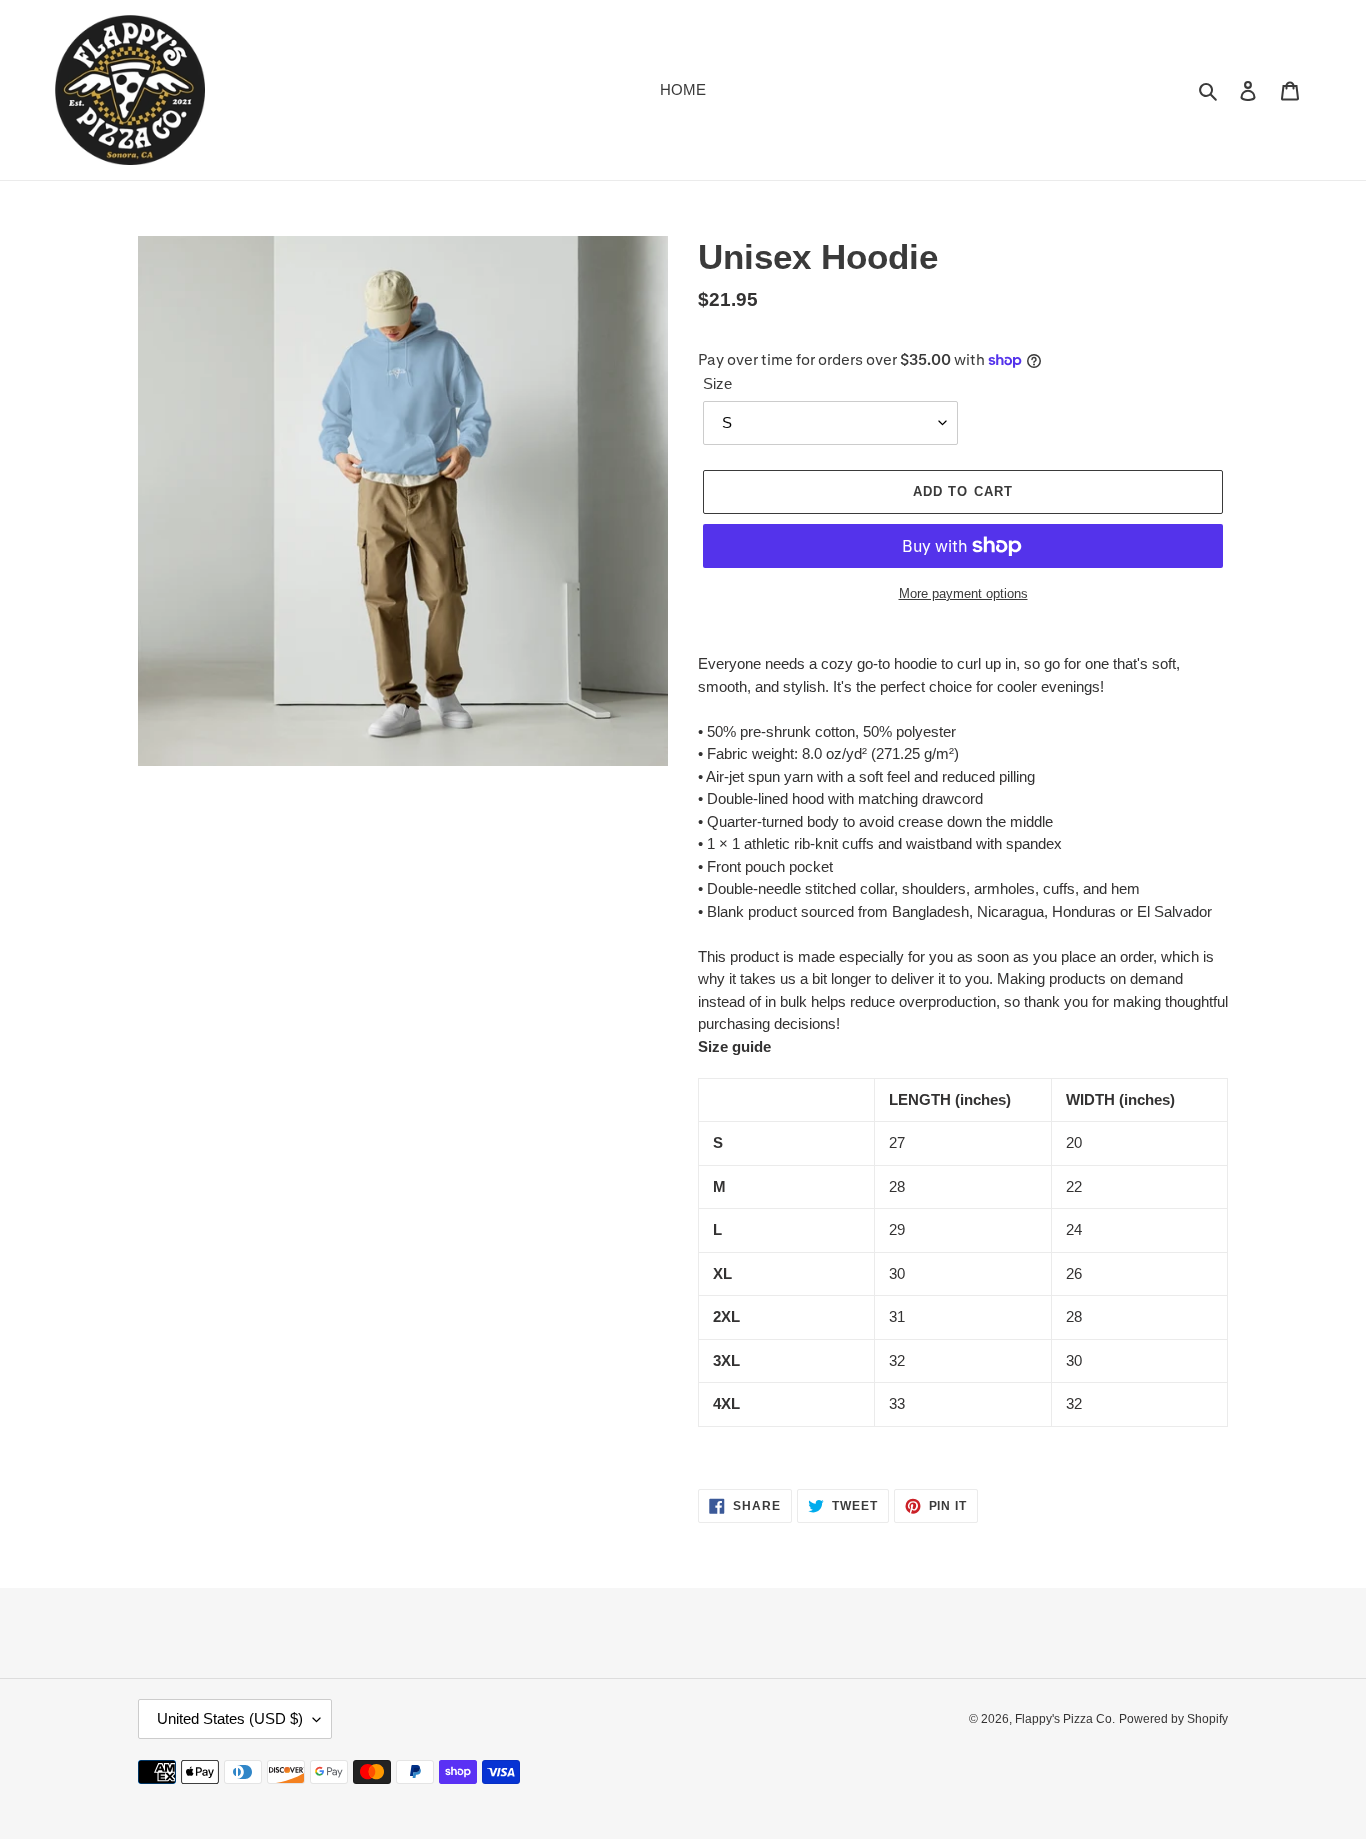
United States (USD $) (230, 1718)
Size (717, 383)
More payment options (963, 593)
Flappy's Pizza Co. (1065, 1719)
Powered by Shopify (1173, 1719)
